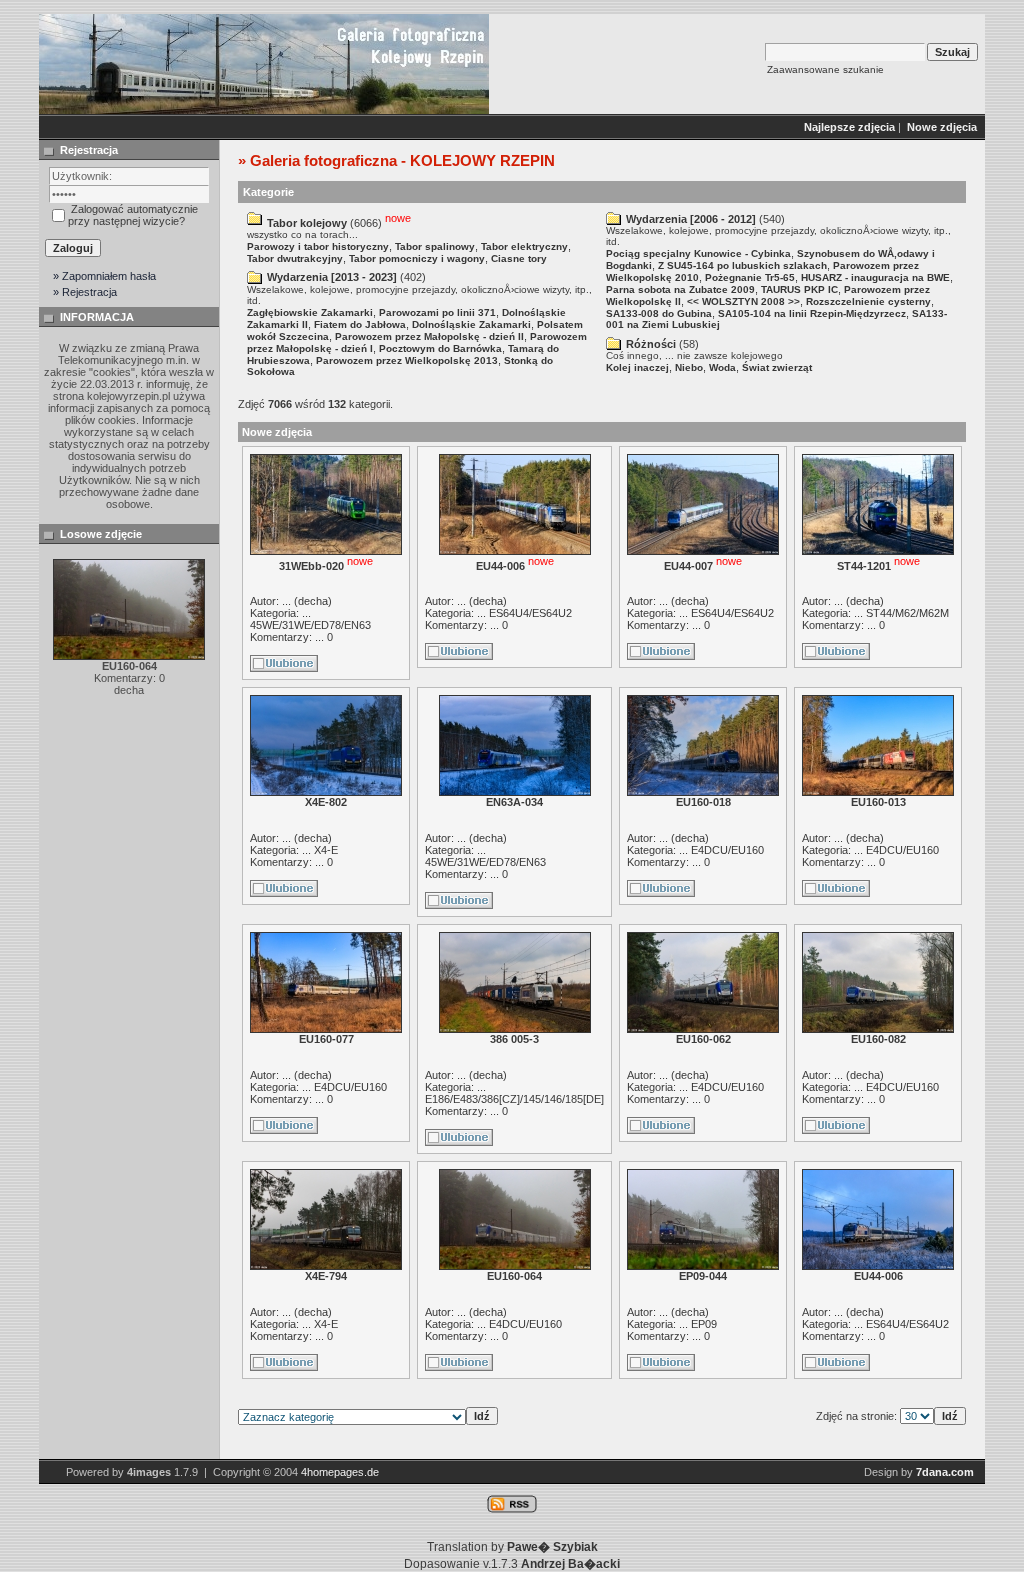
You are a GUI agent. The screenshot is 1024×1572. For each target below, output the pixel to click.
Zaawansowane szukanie (825, 69)
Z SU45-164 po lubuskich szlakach (742, 265)
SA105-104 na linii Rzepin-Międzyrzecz (812, 313)
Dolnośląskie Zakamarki (471, 324)
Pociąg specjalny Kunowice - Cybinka (698, 253)
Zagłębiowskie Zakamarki (310, 312)
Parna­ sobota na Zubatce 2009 (680, 289)
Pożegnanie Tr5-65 (750, 277)
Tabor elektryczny (524, 246)
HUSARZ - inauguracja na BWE (875, 277)
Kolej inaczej (637, 367)
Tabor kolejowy (307, 223)
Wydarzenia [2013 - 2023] (332, 277)
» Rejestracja (85, 292)
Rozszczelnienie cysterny (868, 301)
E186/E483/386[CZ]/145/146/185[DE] (514, 1099)
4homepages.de (340, 1472)
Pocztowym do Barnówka (440, 348)
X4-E (326, 850)
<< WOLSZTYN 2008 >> (743, 301)
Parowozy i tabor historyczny (318, 246)
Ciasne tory (519, 258)
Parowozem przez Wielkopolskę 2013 (407, 360)
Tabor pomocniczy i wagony (417, 258)
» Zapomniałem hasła (104, 276)
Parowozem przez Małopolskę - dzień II (429, 336)
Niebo (689, 367)
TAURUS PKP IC (799, 289)
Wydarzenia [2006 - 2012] (691, 219)
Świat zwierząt (777, 367)
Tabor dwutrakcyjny (295, 258)
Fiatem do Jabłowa (360, 324)
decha (313, 601)
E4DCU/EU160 (727, 850)
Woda (722, 367)
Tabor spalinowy (435, 246)
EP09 (704, 1324)
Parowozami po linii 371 (437, 312)
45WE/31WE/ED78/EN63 (310, 625)
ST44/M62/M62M (907, 613)
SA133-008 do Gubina (659, 313)
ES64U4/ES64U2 (530, 613)
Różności (651, 344)
